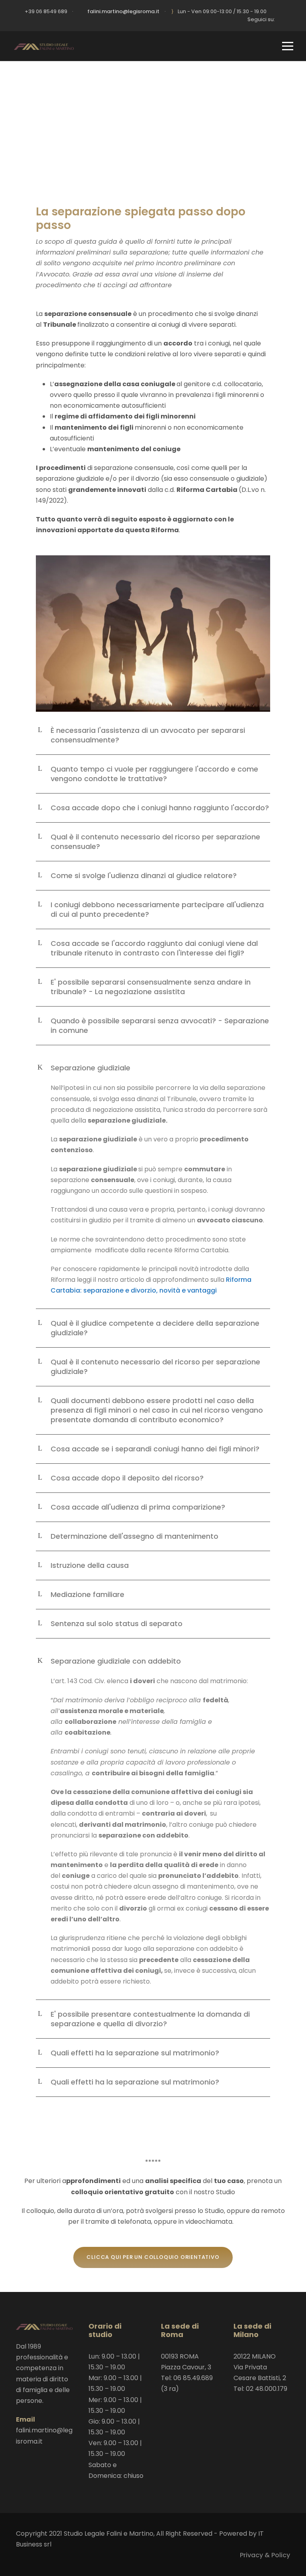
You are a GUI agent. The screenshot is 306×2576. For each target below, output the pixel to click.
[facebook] (288, 19)
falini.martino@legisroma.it (123, 11)
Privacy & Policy (265, 2555)
